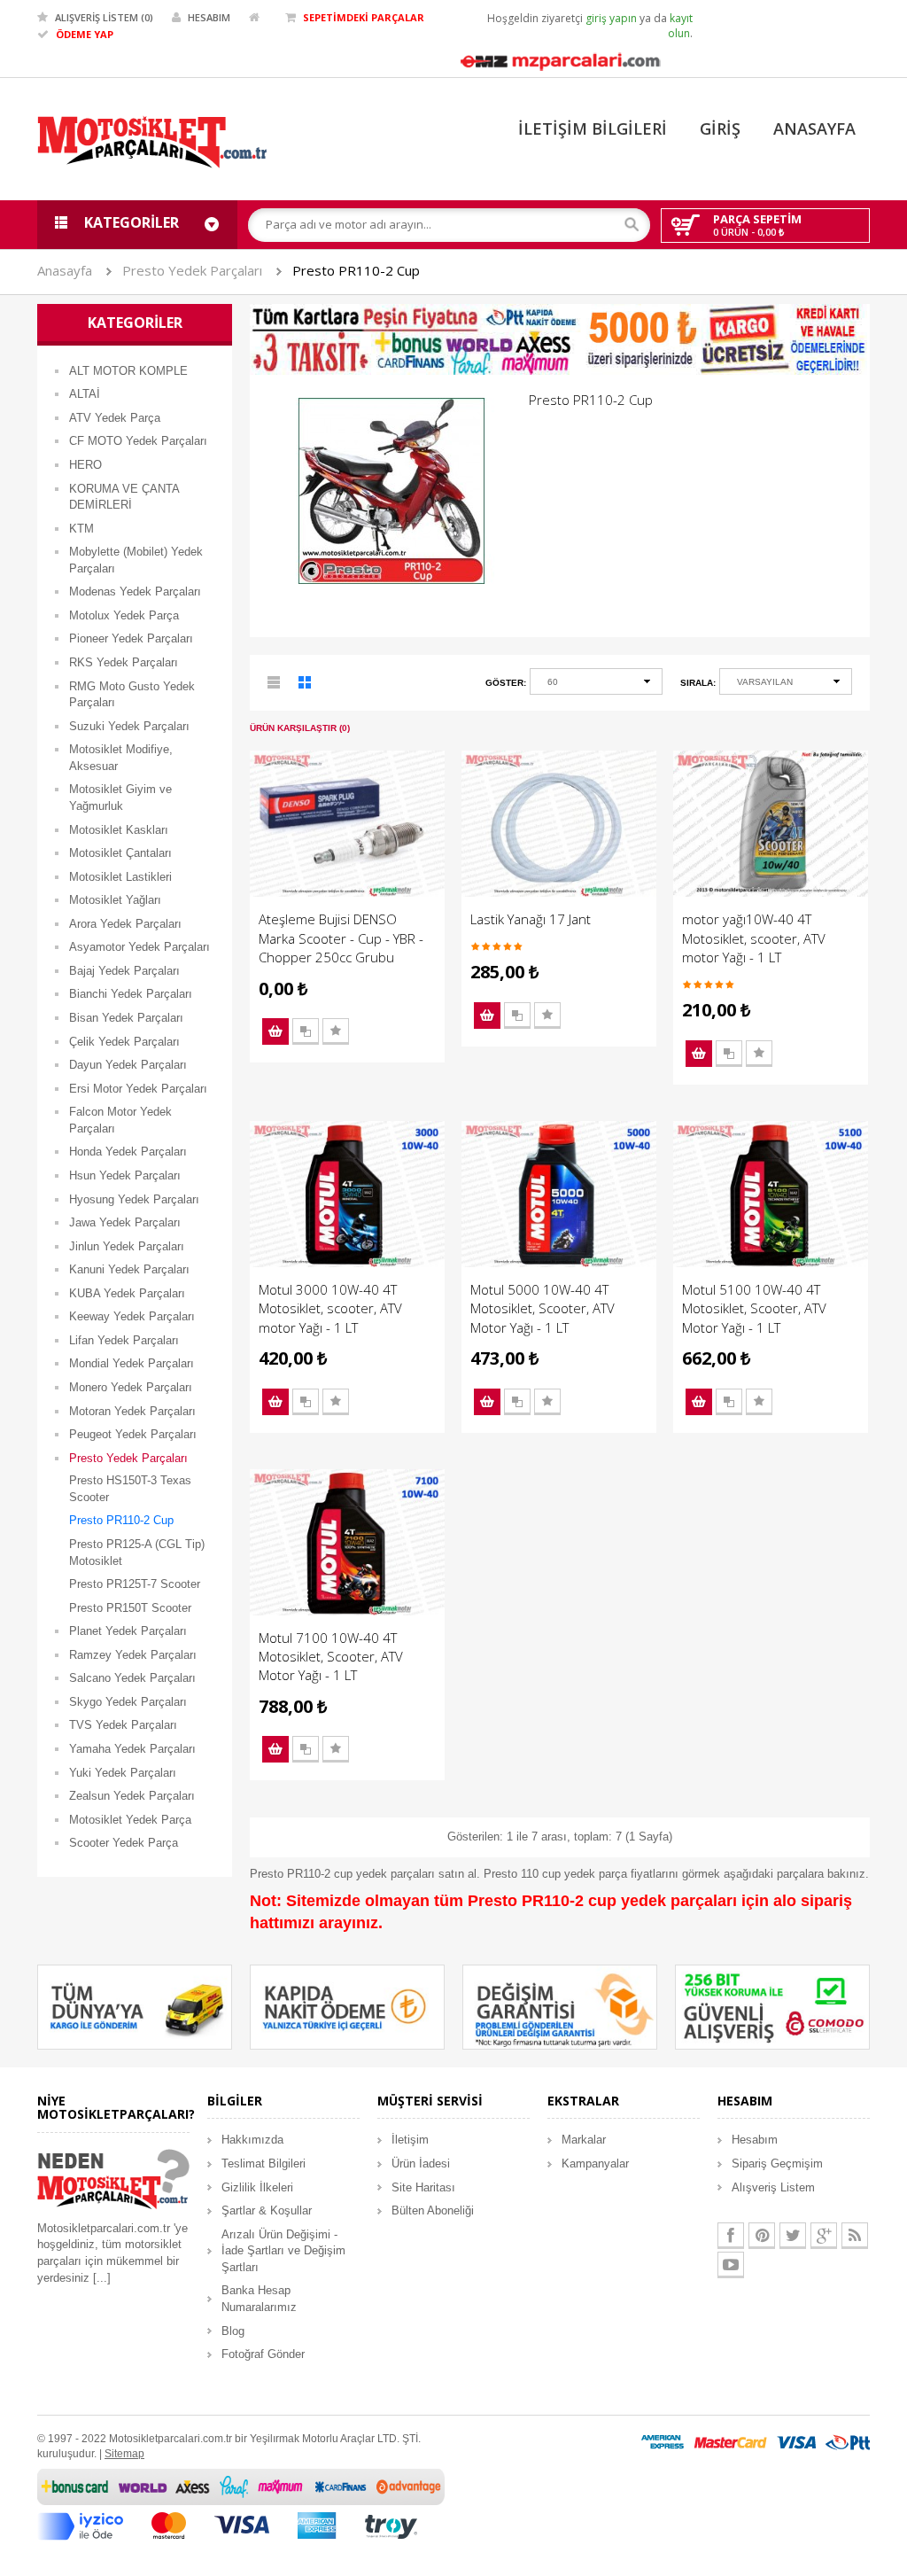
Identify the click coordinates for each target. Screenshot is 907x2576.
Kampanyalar (595, 2164)
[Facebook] (731, 2236)
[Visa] (796, 2442)
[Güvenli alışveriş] (772, 2006)
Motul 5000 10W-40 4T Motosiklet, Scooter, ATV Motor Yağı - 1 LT (543, 1308)
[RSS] (855, 2236)
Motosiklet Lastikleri (120, 877)
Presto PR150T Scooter (130, 1608)
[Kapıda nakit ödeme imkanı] (347, 2006)
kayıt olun (680, 26)
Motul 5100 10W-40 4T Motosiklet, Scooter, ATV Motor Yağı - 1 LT (754, 1308)
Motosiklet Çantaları (120, 853)
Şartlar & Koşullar (267, 2210)
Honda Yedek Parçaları (128, 1152)
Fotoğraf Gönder (263, 2354)
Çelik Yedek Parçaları (124, 1042)
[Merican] (663, 2442)
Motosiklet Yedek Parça (130, 1820)
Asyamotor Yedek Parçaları (140, 947)
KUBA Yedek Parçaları (127, 1293)
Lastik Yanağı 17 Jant (531, 919)
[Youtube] (731, 2265)
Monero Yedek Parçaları (131, 1387)
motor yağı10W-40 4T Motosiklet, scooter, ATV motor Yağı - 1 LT (754, 938)
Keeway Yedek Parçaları (132, 1316)
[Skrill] (848, 2442)
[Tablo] (306, 685)
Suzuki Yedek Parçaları (129, 726)
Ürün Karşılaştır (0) (300, 728)
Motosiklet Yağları (115, 900)
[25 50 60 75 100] (596, 685)
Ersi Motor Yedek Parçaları (138, 1089)
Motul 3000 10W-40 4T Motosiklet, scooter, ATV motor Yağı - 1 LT (330, 1308)
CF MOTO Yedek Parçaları (138, 441)
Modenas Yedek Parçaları (135, 591)
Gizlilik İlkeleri (257, 2187)
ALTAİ (85, 394)
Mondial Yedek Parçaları (132, 1363)
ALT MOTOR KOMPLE (128, 371)
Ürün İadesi (421, 2164)
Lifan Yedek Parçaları (124, 1340)
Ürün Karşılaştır (306, 1031)
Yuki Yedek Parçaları (123, 1773)
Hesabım (755, 2140)
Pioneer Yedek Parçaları (131, 638)
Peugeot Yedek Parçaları (133, 1434)
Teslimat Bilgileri (264, 2164)
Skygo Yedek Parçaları (128, 1702)
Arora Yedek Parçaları (125, 924)
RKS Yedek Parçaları (124, 662)
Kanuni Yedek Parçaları (129, 1269)
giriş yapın (611, 18)
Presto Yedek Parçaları (192, 270)
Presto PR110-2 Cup (356, 270)
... (102, 2278)
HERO (85, 465)
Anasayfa (65, 270)
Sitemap (124, 2454)
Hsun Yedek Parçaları (125, 1175)
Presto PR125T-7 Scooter (135, 1584)
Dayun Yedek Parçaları (128, 1065)
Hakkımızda (252, 2140)
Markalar (584, 2140)
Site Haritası (423, 2187)
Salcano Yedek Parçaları (132, 1678)
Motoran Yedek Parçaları (132, 1411)
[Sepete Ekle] (275, 1031)
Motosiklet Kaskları (119, 830)
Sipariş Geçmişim (777, 2164)
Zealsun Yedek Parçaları (132, 1796)
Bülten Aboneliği (433, 2210)
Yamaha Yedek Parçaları (132, 1749)
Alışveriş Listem (773, 2187)
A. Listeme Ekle (336, 1031)
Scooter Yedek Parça (124, 1843)
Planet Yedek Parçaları (128, 1631)
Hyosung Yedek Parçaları (134, 1199)
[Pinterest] (762, 2236)
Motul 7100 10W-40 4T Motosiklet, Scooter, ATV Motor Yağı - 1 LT (331, 1657)
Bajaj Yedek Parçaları (124, 971)
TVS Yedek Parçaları (123, 1725)
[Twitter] (793, 2236)
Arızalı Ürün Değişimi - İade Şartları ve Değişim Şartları (283, 2251)
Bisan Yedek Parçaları (126, 1018)
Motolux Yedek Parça (124, 615)
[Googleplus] (824, 2236)
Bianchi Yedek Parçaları (131, 994)
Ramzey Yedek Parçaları (133, 1655)
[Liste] (275, 685)
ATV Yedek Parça (115, 418)
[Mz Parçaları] (560, 60)
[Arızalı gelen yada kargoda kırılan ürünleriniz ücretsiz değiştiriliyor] (560, 2006)
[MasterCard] (730, 2442)
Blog (233, 2331)
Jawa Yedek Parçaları (125, 1222)
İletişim (410, 2140)
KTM (81, 529)
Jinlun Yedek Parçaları (127, 1246)
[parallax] (113, 2182)
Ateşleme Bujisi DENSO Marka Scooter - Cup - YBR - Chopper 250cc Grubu (341, 938)
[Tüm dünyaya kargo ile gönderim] (135, 2006)
